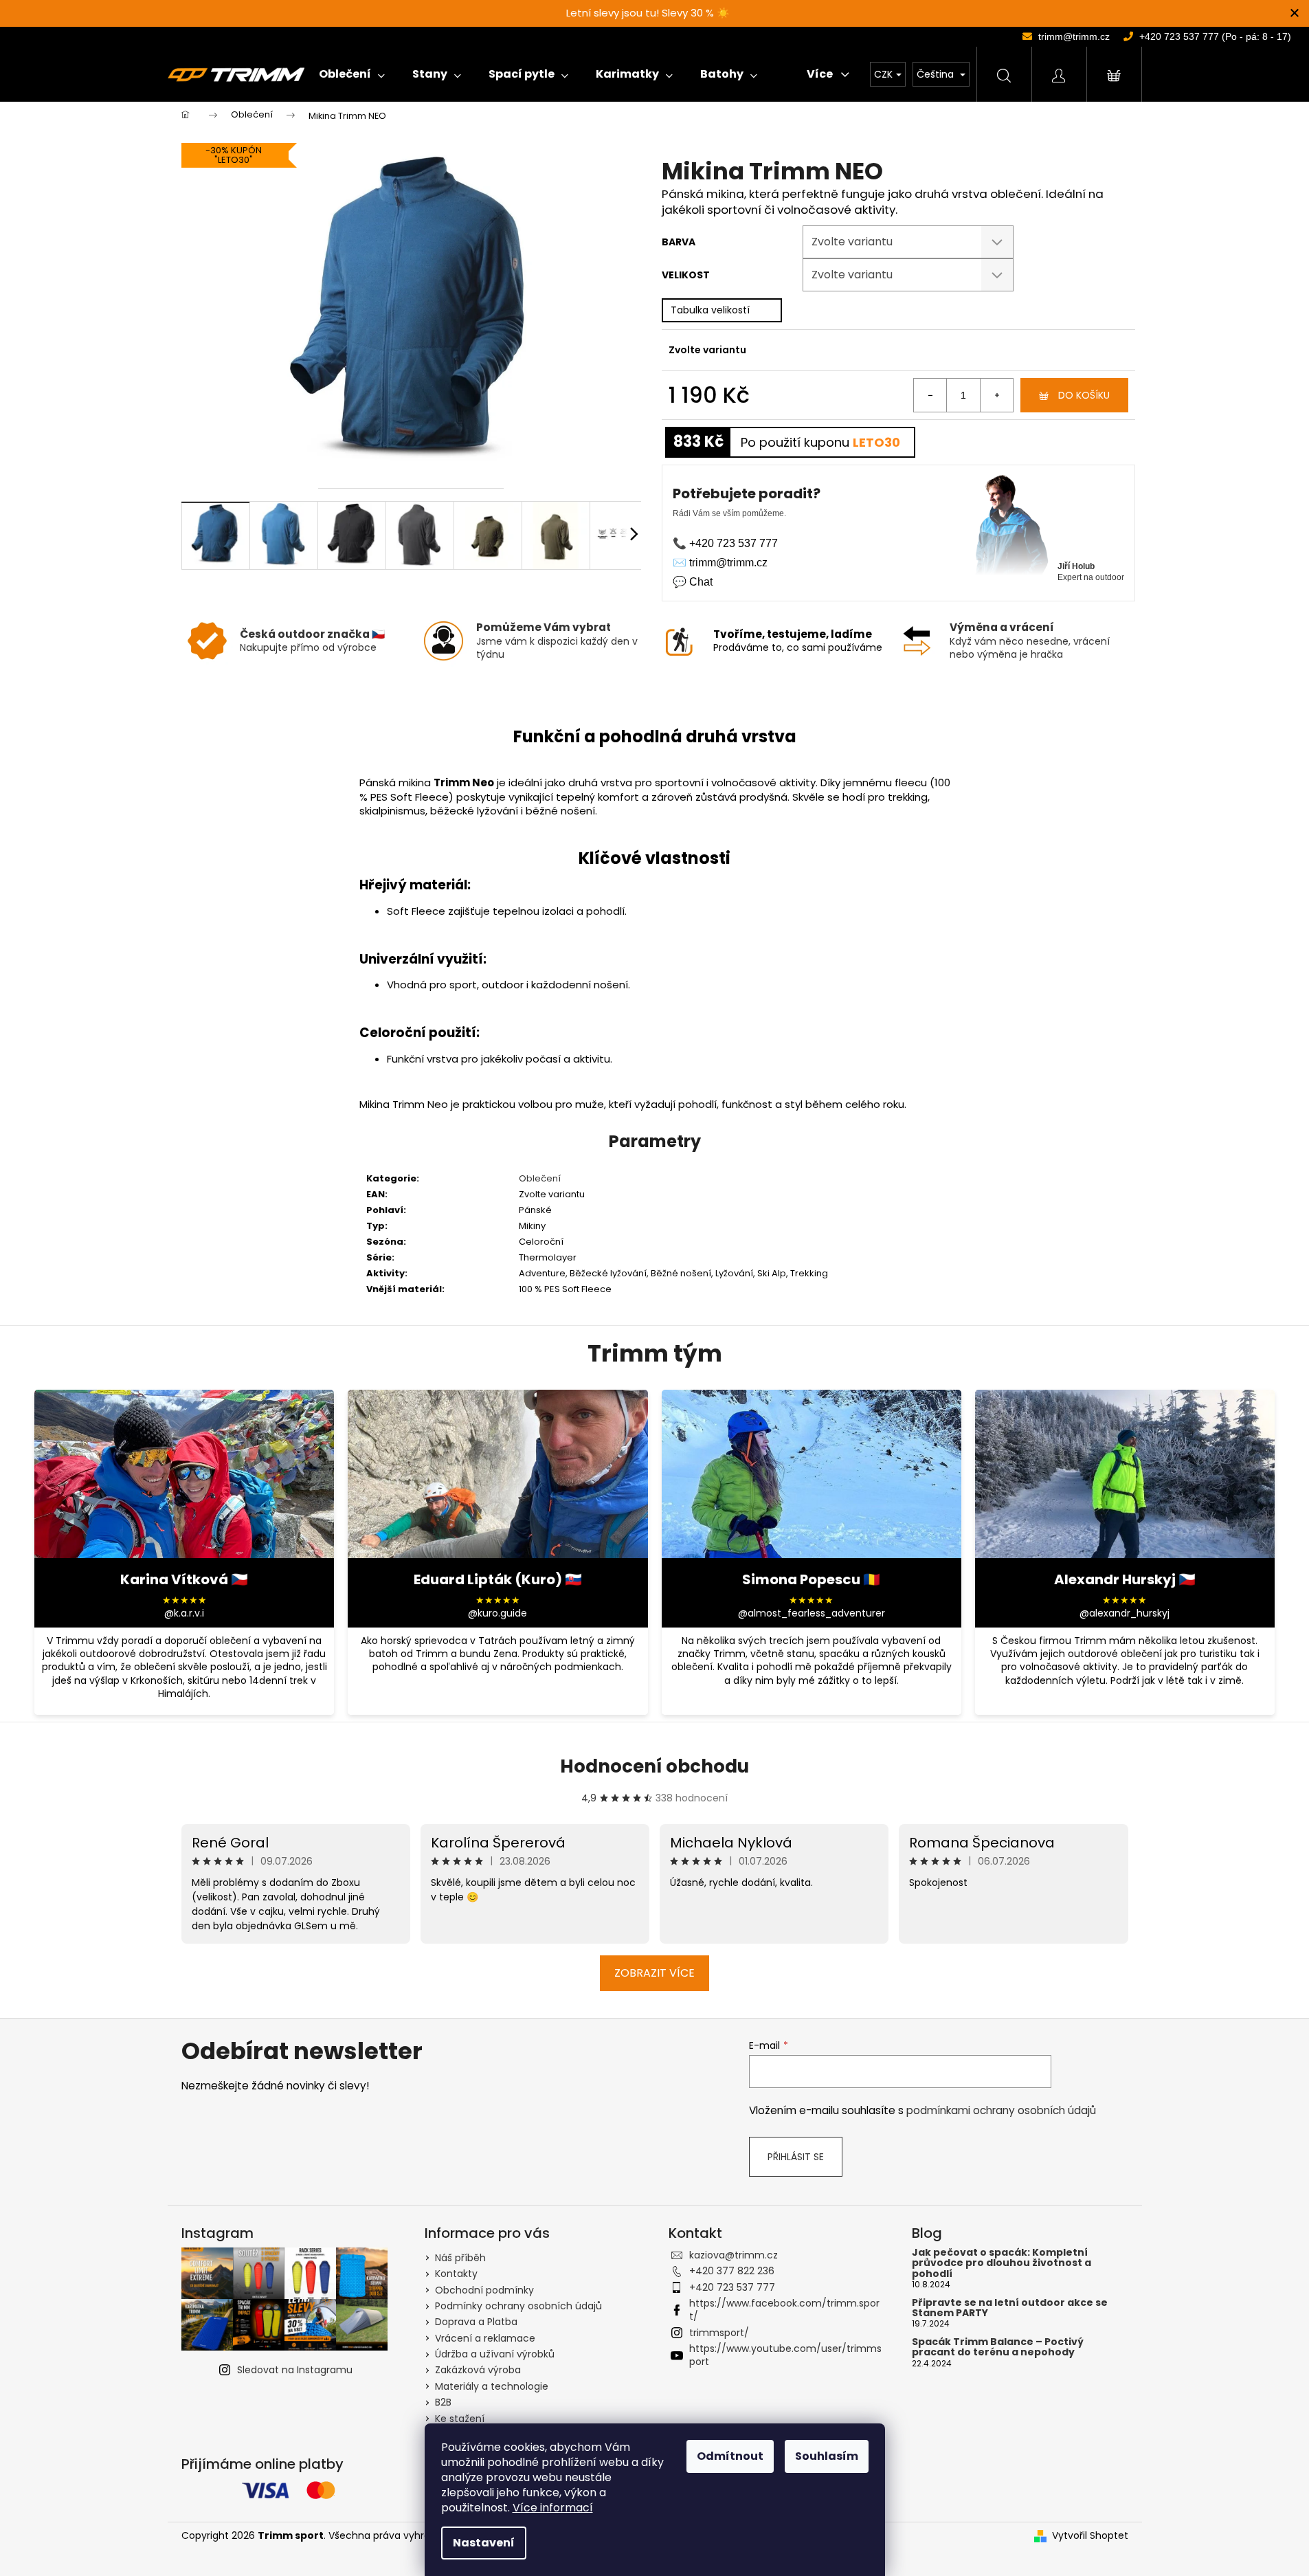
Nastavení (484, 2543)
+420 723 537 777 (732, 2287)
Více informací (553, 2508)
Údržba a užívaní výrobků (495, 2354)
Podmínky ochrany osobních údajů (518, 2306)
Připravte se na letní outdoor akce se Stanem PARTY (1010, 2308)
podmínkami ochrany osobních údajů (1001, 2110)
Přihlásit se (796, 2157)
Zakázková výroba (478, 2370)
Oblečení (540, 1178)
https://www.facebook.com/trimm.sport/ (784, 2310)
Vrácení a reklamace (485, 2338)
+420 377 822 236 (732, 2271)
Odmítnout (730, 2456)
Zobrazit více (654, 1973)
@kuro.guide (497, 1613)
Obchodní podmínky (484, 2290)
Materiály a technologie (492, 2386)
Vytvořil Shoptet (1090, 2536)
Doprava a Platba (476, 2322)
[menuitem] (352, 74)
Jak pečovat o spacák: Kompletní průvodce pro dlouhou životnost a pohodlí (1002, 2263)
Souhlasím (827, 2456)
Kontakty (456, 2274)
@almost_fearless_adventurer (812, 1613)
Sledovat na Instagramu (295, 2370)
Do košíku (1084, 395)
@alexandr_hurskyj (1125, 1613)
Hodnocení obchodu (654, 1766)
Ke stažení (460, 2419)
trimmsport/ (719, 2333)
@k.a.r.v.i (184, 1613)
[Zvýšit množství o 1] (996, 395)
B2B (443, 2402)
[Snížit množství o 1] (930, 395)
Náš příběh (460, 2258)
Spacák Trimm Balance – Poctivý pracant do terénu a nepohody (998, 2347)
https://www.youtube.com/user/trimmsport (785, 2355)
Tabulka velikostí (710, 310)
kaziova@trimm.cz (734, 2255)
